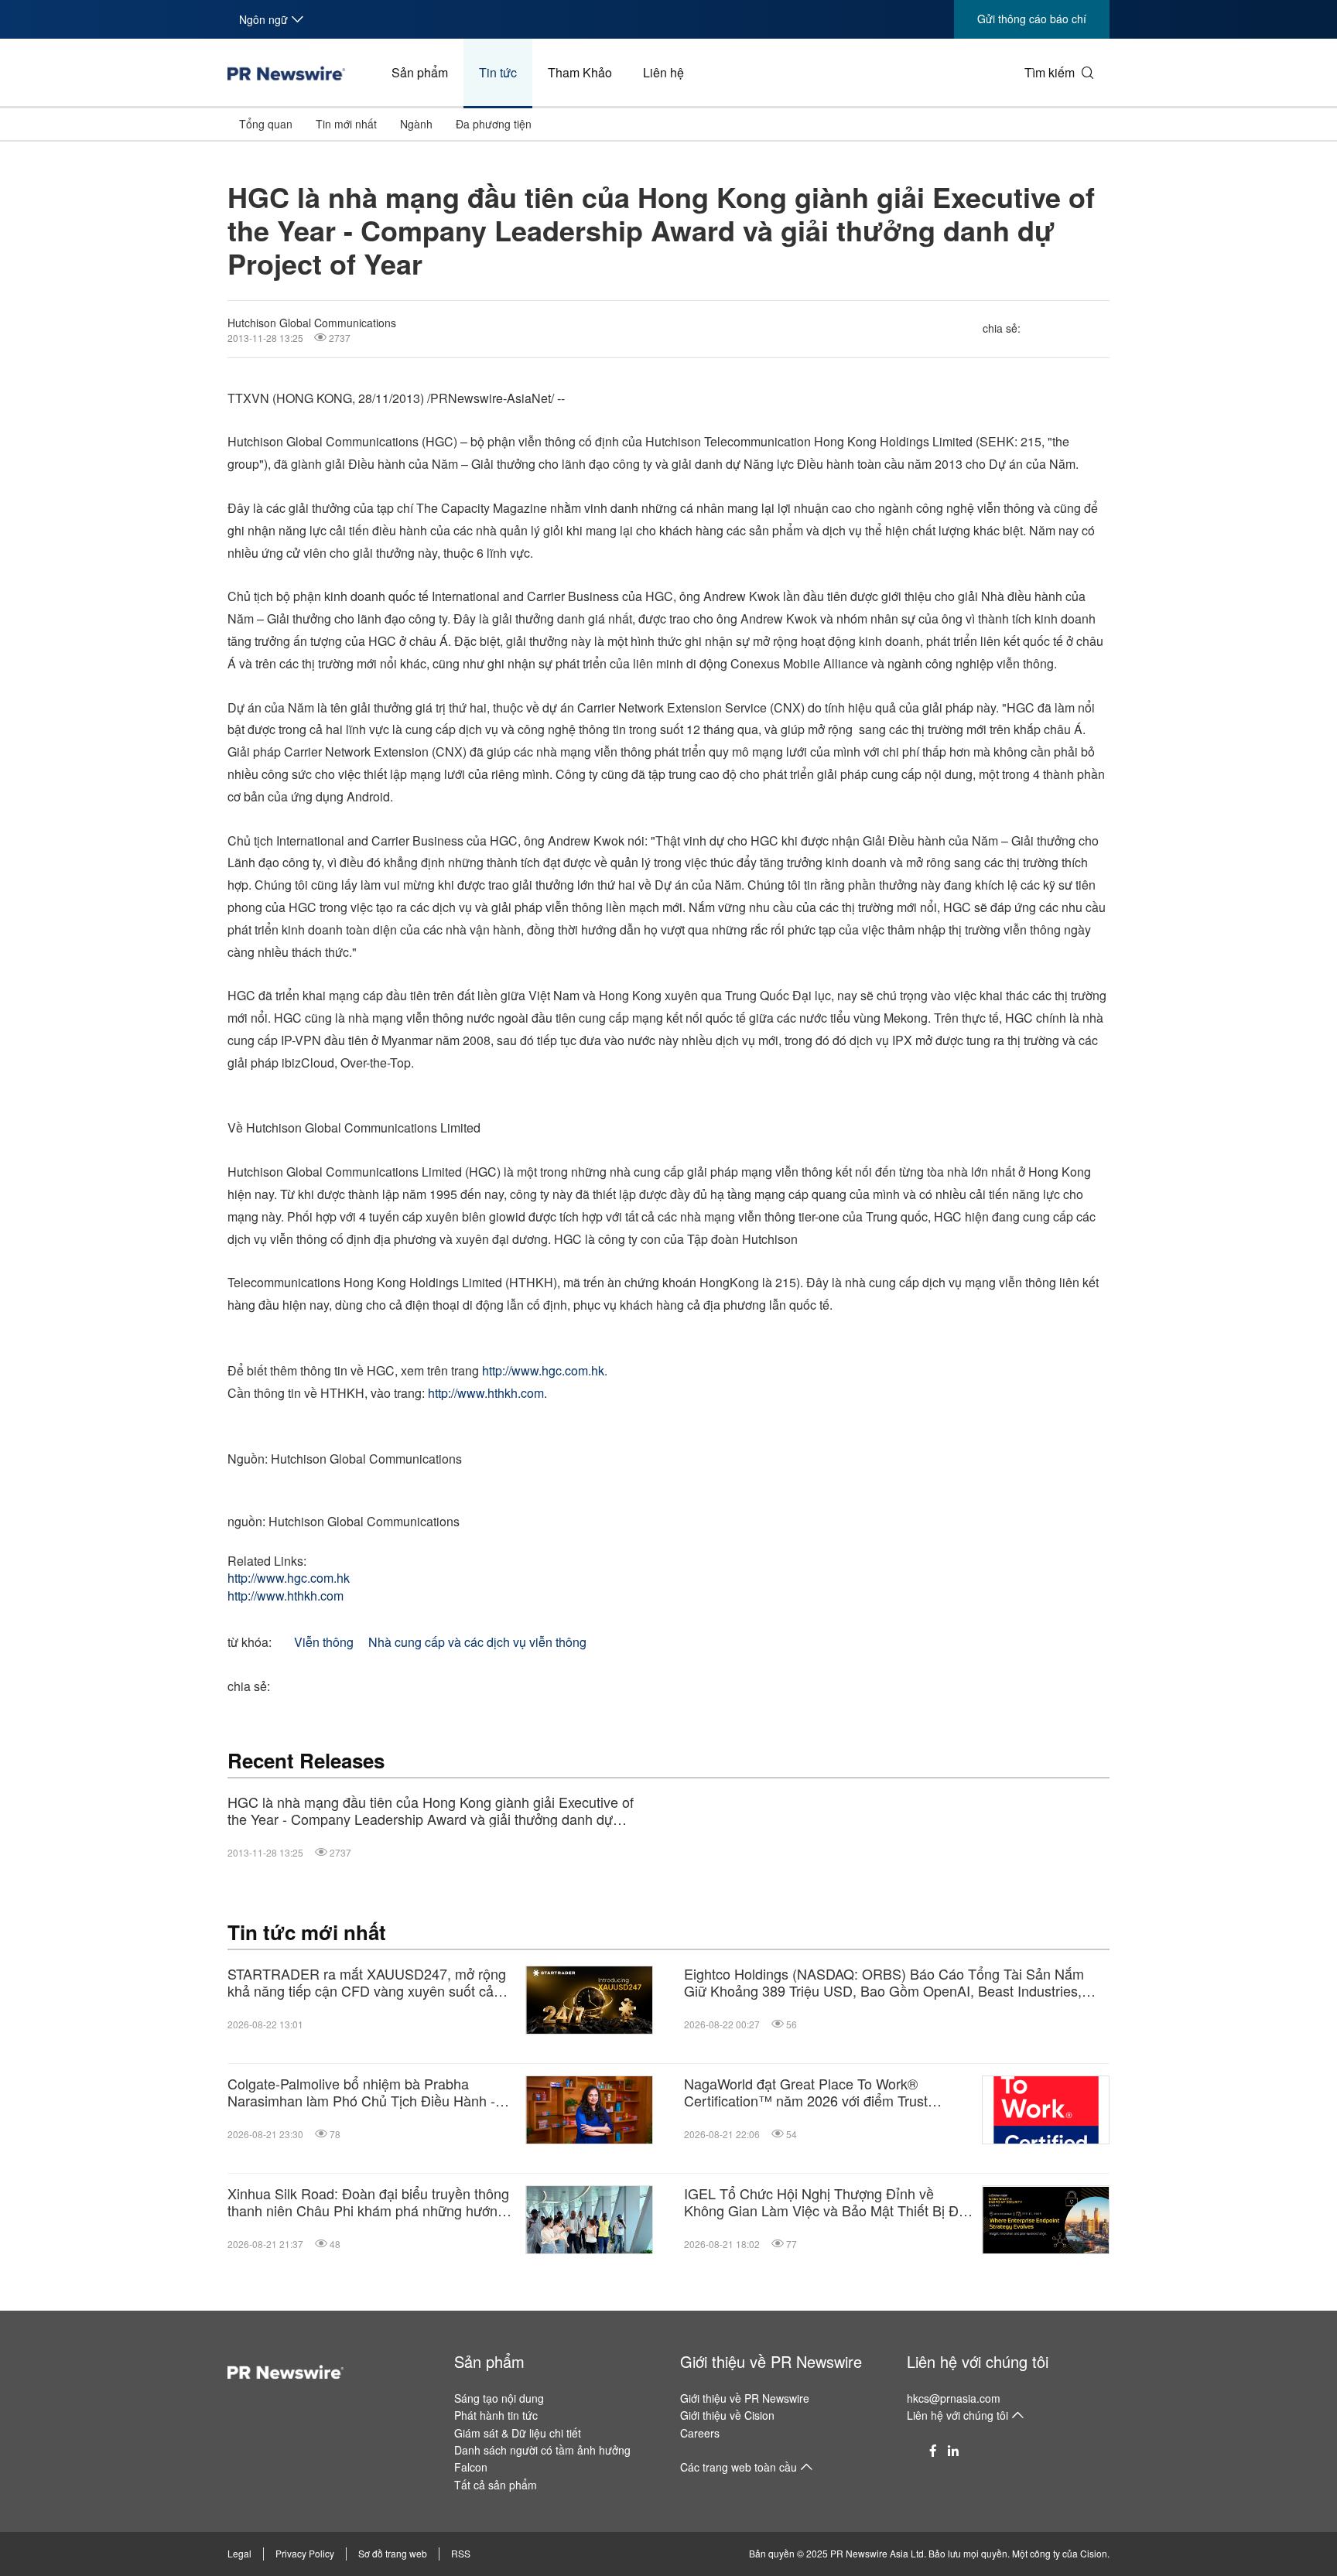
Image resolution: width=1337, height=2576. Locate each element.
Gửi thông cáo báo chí (1032, 19)
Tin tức (498, 72)
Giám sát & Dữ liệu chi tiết (518, 2433)
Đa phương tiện (494, 124)
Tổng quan (266, 124)
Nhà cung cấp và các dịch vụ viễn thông (477, 1642)
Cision (1094, 2553)
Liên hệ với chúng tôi (978, 2361)
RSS (461, 2553)
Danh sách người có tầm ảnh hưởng (542, 2450)
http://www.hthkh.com (486, 1393)
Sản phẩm (420, 72)
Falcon (471, 2467)
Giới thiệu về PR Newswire (771, 2361)
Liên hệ (663, 72)
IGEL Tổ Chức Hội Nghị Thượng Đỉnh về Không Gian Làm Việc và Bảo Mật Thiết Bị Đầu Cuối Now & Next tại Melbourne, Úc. (829, 2202)
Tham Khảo (580, 72)
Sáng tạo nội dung (499, 2398)
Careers (700, 2433)
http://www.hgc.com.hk (543, 1370)
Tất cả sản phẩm (496, 2485)
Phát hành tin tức (496, 2415)
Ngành (416, 124)
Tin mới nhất (346, 124)
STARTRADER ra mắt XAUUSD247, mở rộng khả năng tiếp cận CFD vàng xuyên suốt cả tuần (367, 1982)
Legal (239, 2553)
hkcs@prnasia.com (954, 2398)
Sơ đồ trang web (393, 2553)
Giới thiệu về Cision (727, 2415)
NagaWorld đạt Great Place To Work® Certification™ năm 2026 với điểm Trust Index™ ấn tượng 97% (806, 2092)
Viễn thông (324, 1642)
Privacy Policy (305, 2553)
